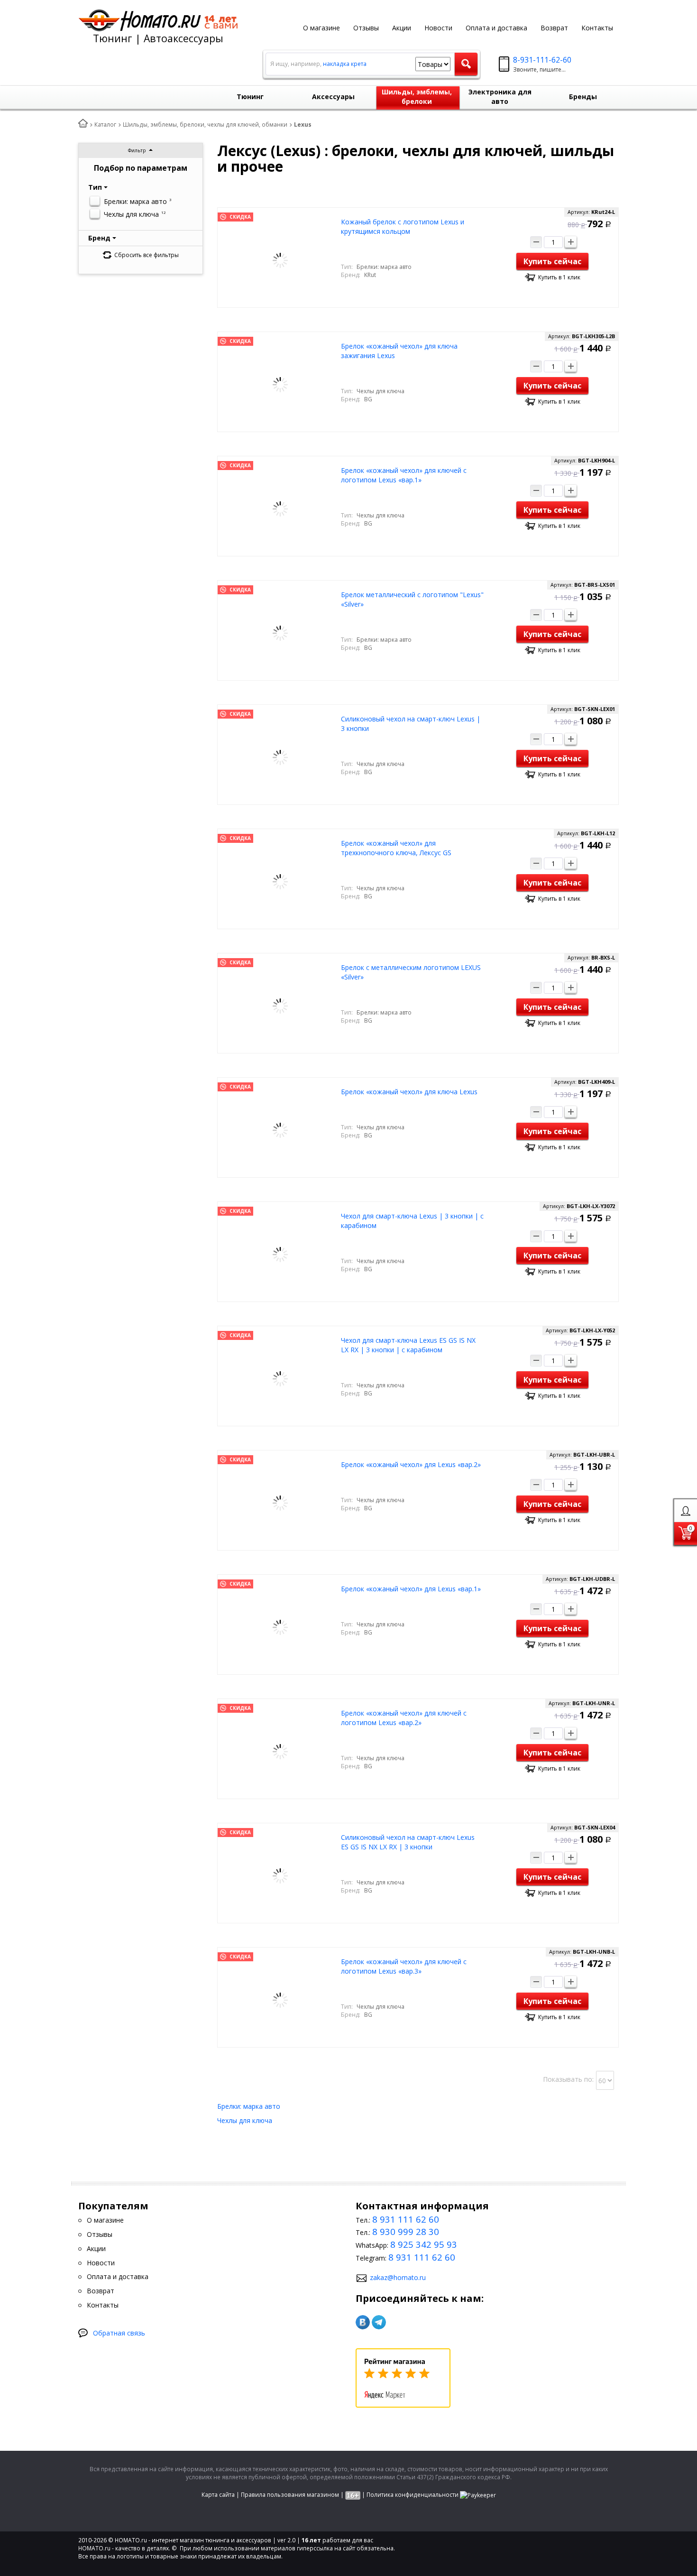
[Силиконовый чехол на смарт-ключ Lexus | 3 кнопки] (280, 757)
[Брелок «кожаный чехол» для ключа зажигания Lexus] (280, 384)
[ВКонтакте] (363, 2322)
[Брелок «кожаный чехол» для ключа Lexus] (280, 1130)
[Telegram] (379, 2322)
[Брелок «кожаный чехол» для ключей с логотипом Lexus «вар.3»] (280, 1999)
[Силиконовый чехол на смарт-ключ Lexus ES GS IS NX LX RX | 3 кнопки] (280, 1875)
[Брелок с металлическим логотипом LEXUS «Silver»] (280, 1005)
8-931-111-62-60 (542, 60)
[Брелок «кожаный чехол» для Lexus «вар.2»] (280, 1502)
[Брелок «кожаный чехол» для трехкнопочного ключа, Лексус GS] (280, 881)
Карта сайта (218, 2495)
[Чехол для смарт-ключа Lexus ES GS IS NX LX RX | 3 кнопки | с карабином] (280, 1378)
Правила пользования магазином (290, 2495)
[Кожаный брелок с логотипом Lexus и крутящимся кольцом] (280, 260)
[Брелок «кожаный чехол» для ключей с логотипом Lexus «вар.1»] (280, 508)
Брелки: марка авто (249, 2106)
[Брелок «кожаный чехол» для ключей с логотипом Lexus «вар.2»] (280, 1751)
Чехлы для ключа (245, 2120)
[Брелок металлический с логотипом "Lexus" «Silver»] (280, 632)
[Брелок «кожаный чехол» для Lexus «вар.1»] (280, 1627)
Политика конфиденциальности (413, 2495)
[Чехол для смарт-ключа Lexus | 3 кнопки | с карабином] (280, 1254)
